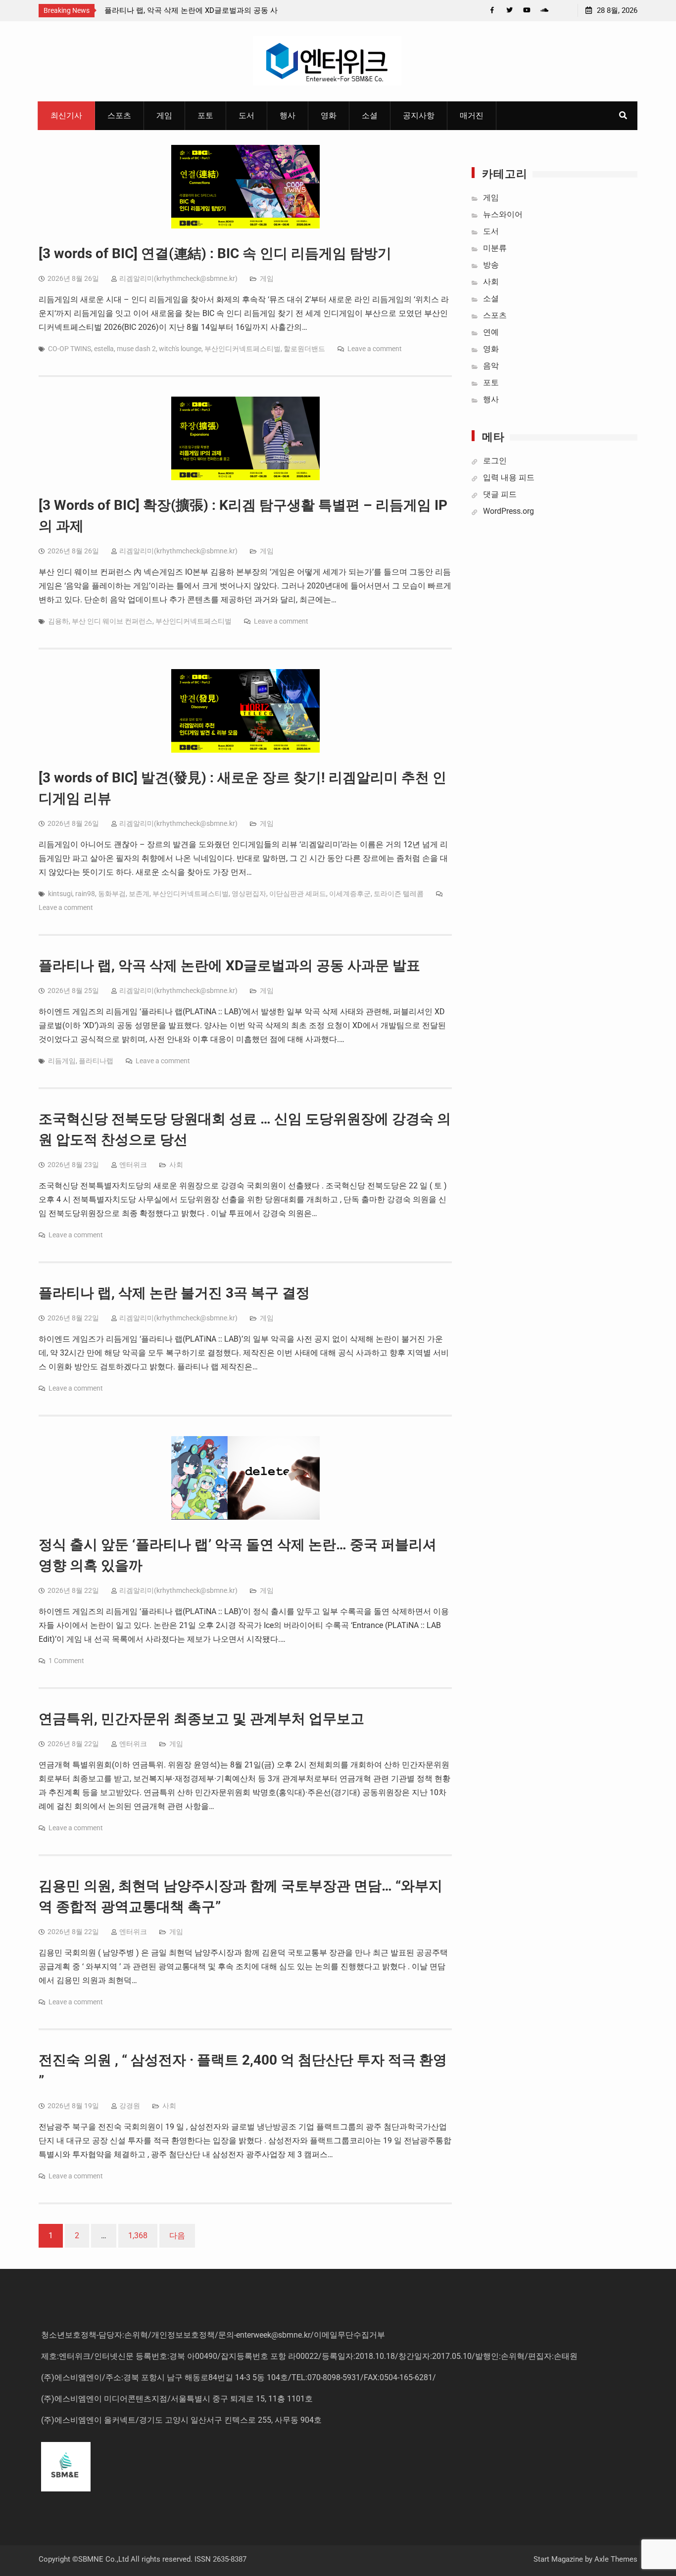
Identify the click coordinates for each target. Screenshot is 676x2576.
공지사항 (419, 115)
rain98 (85, 894)
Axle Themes (616, 2559)
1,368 (138, 2236)
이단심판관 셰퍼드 (298, 894)
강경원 (130, 2106)
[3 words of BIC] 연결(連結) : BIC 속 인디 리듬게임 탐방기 (215, 253)
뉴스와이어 (503, 214)
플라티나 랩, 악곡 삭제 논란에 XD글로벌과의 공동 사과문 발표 (229, 966)
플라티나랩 (96, 1061)
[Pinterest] (561, 10)
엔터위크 (133, 1165)
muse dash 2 (136, 349)
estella (104, 349)
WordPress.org (508, 511)
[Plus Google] (544, 10)
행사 (288, 115)
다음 (177, 2236)
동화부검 (112, 894)
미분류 (495, 248)
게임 (164, 115)
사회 (176, 1165)
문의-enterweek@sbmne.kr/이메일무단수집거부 (302, 2335)
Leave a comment (375, 349)
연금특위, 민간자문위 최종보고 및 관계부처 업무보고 (201, 1719)
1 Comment (66, 1661)
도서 (246, 115)
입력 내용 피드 (509, 477)
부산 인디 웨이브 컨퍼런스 (112, 621)
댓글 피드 (500, 494)
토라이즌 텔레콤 (399, 894)
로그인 (495, 461)
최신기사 (66, 115)
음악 (491, 366)
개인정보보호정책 (183, 2335)
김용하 (58, 621)
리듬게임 (62, 1061)
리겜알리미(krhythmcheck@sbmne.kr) (178, 278)
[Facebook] (492, 10)
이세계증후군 (350, 894)
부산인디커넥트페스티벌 (242, 349)
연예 (491, 332)
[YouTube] (527, 10)
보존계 (139, 894)
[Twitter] (509, 10)
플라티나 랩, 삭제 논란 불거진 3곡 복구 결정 (174, 1293)
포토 (205, 115)
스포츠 (119, 115)
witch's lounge (180, 349)
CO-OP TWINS (70, 349)
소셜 (370, 115)
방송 (491, 265)
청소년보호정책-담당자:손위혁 (95, 2335)
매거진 (472, 115)
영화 (329, 115)
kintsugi (60, 894)
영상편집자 (249, 894)
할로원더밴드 (304, 349)
